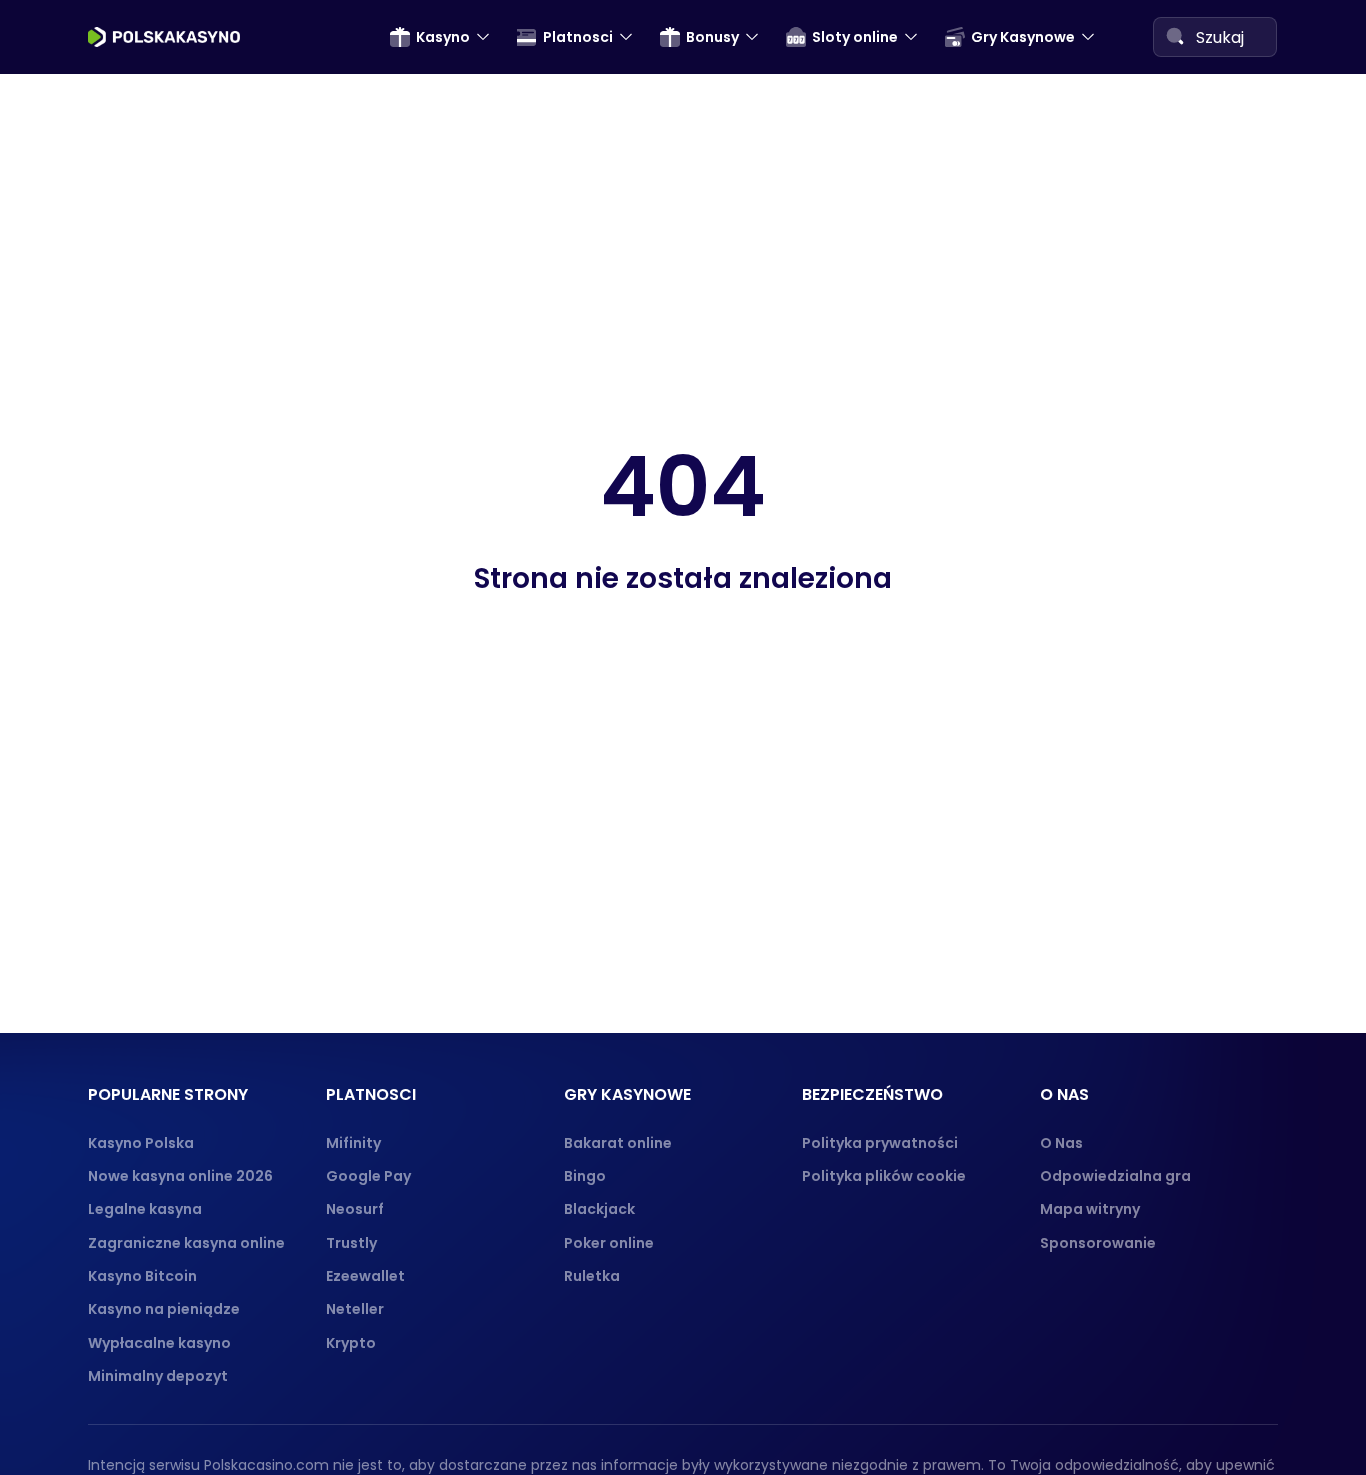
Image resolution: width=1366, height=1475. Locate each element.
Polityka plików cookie (884, 1176)
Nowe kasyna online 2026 (180, 1176)
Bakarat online (618, 1143)
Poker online (609, 1243)
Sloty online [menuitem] (855, 37)
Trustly (351, 1243)
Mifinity (353, 1143)
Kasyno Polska (141, 1143)
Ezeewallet (365, 1276)
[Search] (1175, 36)
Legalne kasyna (145, 1209)
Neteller (355, 1309)
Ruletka (592, 1276)
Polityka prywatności (880, 1143)
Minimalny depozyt (158, 1376)
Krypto (351, 1343)
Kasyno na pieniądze (164, 1309)
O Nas (1061, 1143)
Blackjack (599, 1209)
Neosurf (355, 1209)
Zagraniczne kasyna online (186, 1243)
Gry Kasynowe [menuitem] (1023, 37)
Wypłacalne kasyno (159, 1343)
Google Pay (368, 1176)
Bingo (585, 1176)
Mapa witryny (1090, 1209)
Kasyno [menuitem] (443, 37)
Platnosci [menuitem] (578, 37)
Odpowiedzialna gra (1115, 1176)
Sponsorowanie (1098, 1243)
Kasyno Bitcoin (142, 1276)
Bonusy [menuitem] (712, 37)
